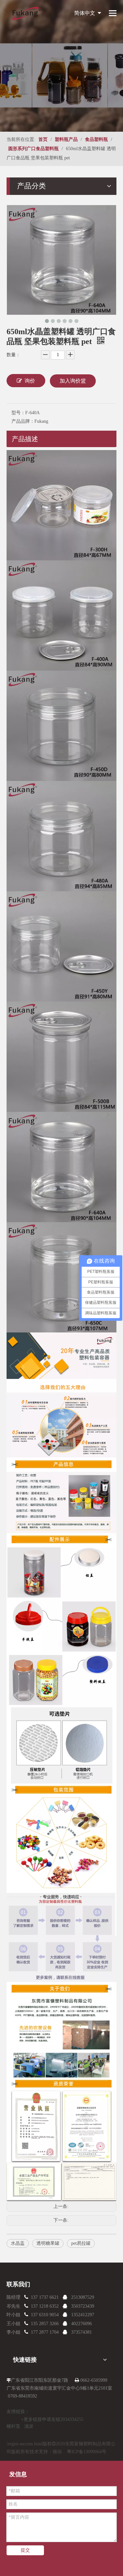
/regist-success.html (25, 2444)
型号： (18, 413)
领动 (57, 2452)
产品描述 (25, 439)
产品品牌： (23, 421)
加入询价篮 (73, 381)
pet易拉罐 (81, 2243)
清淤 (29, 2426)
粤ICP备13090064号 (87, 2452)
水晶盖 (18, 2243)
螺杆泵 (13, 2426)
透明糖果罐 (48, 2243)
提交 (25, 2550)
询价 (30, 381)
